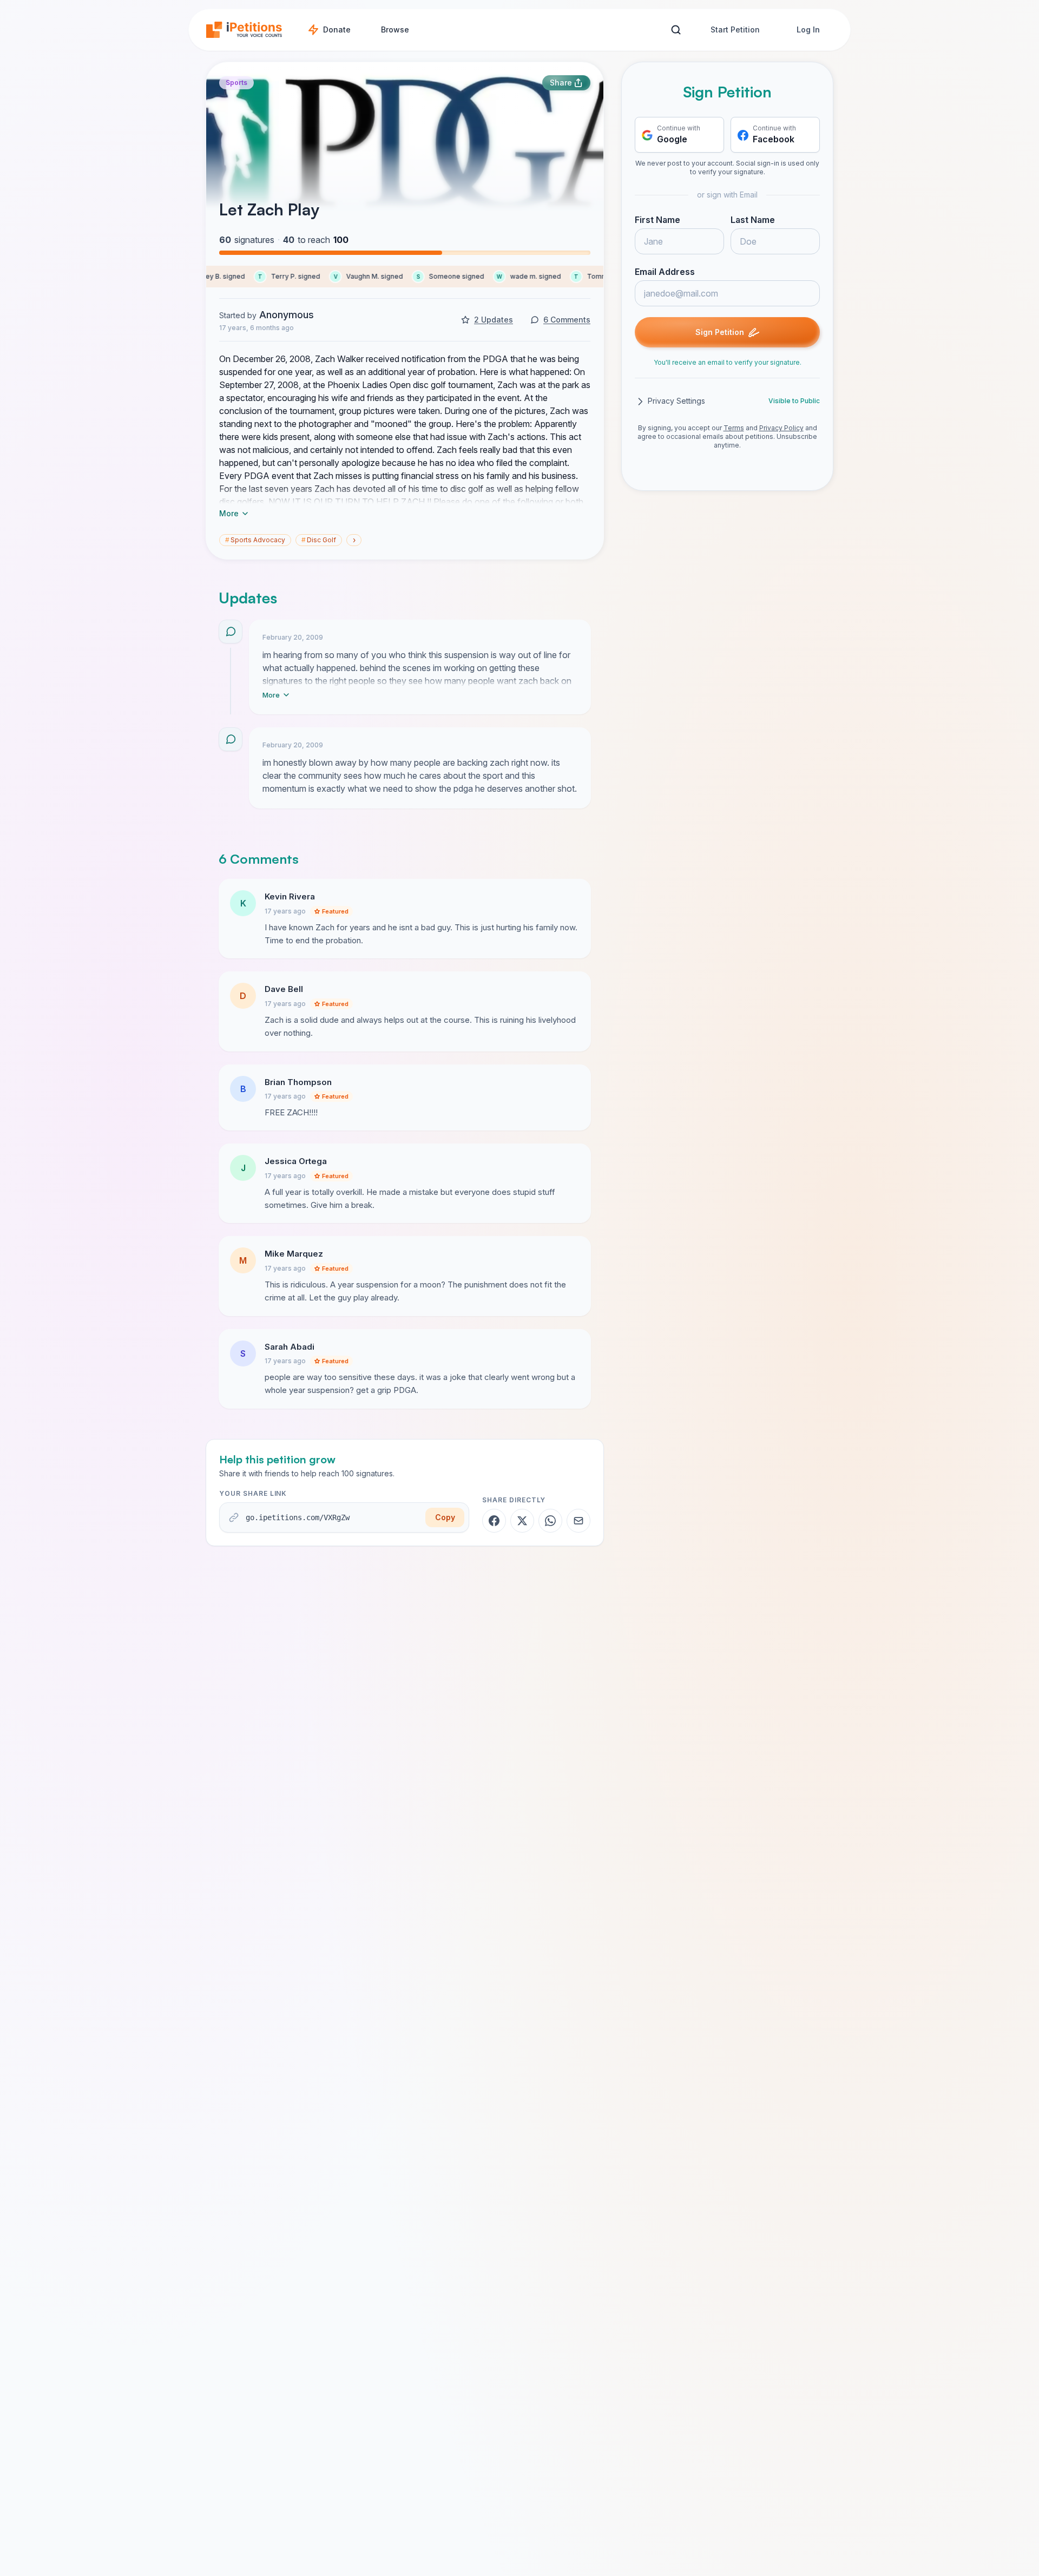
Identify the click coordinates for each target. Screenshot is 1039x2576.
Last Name (753, 220)
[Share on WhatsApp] (550, 1521)
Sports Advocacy (255, 540)
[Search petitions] (676, 30)
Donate (337, 29)
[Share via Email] (578, 1521)
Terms (734, 428)
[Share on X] (522, 1521)
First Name (657, 220)
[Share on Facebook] (494, 1521)
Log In (808, 29)
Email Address (665, 272)
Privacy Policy (781, 428)
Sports (236, 83)
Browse (395, 29)
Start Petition (735, 29)
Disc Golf (319, 540)
